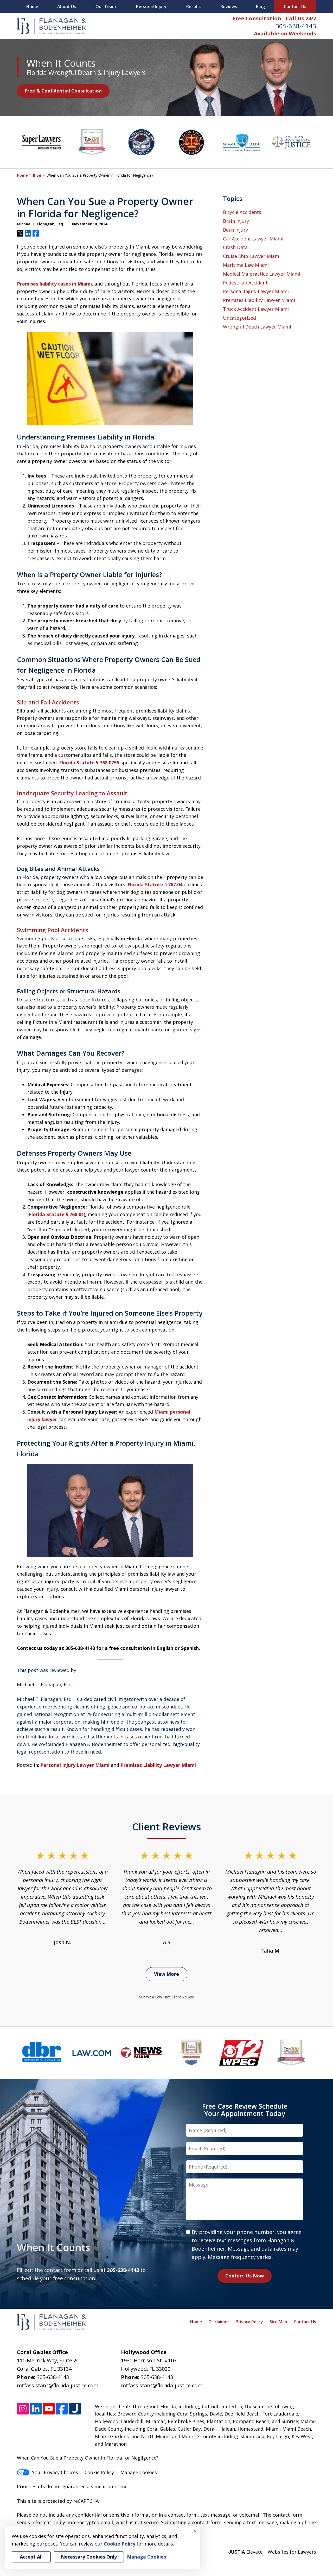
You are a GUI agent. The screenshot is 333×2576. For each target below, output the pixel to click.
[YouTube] (49, 2409)
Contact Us (295, 7)
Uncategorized (239, 318)
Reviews (229, 7)
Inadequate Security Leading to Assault (72, 793)
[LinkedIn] (36, 2409)
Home (32, 7)
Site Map (278, 2322)
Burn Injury (235, 230)
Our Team (106, 7)
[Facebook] (62, 2409)
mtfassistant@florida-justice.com (58, 2385)
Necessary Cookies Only (89, 2557)
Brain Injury (236, 221)
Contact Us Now (245, 2276)
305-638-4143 (296, 26)
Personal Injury (151, 7)
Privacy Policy (249, 2322)
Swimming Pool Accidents (53, 930)
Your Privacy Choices (55, 2472)
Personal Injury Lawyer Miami (75, 1765)
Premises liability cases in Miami (54, 284)
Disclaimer (219, 2322)
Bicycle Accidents (242, 212)
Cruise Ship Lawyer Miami (252, 256)
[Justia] (75, 2409)
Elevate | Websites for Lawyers (272, 2552)
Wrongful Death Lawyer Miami (257, 327)
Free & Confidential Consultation (63, 91)
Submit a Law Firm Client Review (167, 1997)
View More (166, 1974)
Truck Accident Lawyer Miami (256, 309)
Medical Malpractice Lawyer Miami (262, 274)
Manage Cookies (139, 2472)
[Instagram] (23, 2409)
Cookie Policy (99, 2472)
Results (194, 7)
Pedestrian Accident (245, 283)
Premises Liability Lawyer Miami (158, 1765)
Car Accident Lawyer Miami (253, 239)
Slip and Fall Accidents (48, 702)
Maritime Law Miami (246, 265)
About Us (67, 7)
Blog (260, 7)
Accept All (31, 2557)
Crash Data (235, 247)
